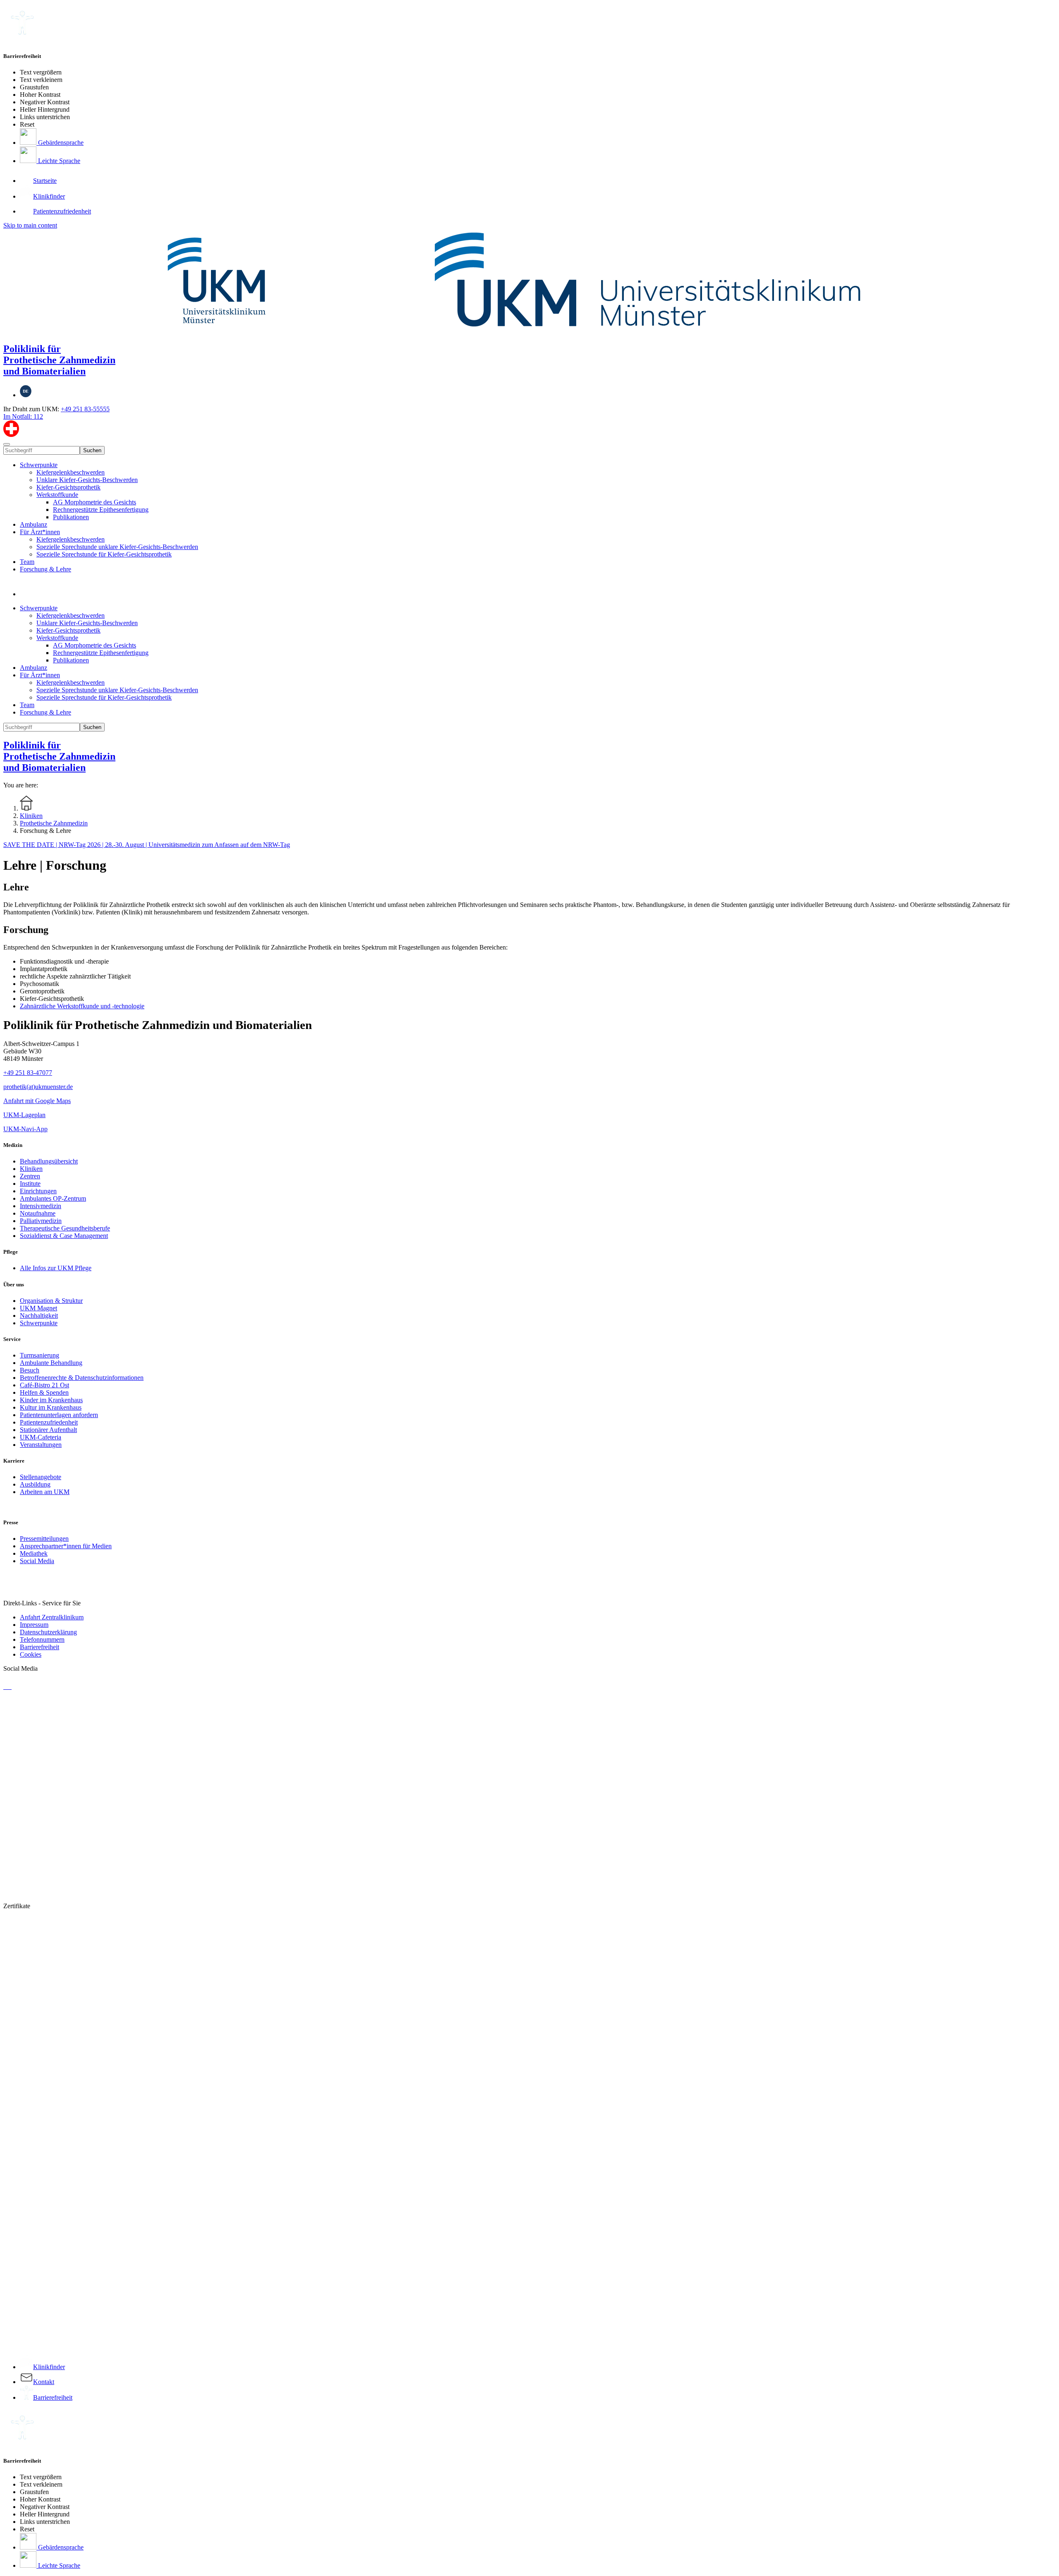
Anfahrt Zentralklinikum (52, 1617)
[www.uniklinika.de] (417, 2111)
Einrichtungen (38, 1191)
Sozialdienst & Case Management (64, 1236)
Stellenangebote (41, 1477)
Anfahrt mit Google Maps (37, 1101)
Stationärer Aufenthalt (48, 1430)
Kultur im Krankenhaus (51, 1407)
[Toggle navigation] (7, 444)
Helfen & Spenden (44, 1392)
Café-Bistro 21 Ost (44, 1385)
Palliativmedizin (41, 1221)
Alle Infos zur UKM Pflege (56, 1268)
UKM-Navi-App (25, 1129)
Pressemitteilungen (44, 1539)
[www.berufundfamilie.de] (417, 1892)
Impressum (34, 1625)
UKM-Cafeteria (41, 1437)
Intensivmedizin (41, 1206)
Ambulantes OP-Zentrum (53, 1198)
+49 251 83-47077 (28, 1073)
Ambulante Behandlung (51, 1363)
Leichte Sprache (58, 161)
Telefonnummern (42, 1639)
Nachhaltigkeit (39, 1316)
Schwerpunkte (39, 465)
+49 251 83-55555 (85, 409)
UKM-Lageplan (24, 1115)
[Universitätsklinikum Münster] (529, 282)
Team (27, 562)
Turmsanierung (40, 1355)
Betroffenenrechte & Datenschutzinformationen (82, 1378)
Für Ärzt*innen (40, 532)
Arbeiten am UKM (45, 1492)
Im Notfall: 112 (23, 416)
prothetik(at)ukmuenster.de (38, 1087)
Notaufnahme (38, 1213)
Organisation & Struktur (51, 1301)
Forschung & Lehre (46, 569)
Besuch (30, 1370)
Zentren (30, 1176)
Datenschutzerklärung (48, 1632)
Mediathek (34, 1553)
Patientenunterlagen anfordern (59, 1415)
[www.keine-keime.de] (417, 2330)
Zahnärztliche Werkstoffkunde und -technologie (82, 1006)
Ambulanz (34, 524)
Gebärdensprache (60, 143)
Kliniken (31, 1169)
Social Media (37, 1561)
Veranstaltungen (41, 1445)
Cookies (31, 1654)
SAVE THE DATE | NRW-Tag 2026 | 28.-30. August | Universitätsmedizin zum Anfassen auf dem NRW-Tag (147, 845)
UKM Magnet (38, 1308)
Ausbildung (35, 1484)
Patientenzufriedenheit (49, 1422)
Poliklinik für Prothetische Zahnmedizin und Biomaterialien (59, 360)
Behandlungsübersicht (49, 1161)
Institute (30, 1184)
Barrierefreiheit (40, 1647)
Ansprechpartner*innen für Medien (66, 1546)
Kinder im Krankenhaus (51, 1400)
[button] (28, 594)
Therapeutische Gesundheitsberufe (65, 1228)
